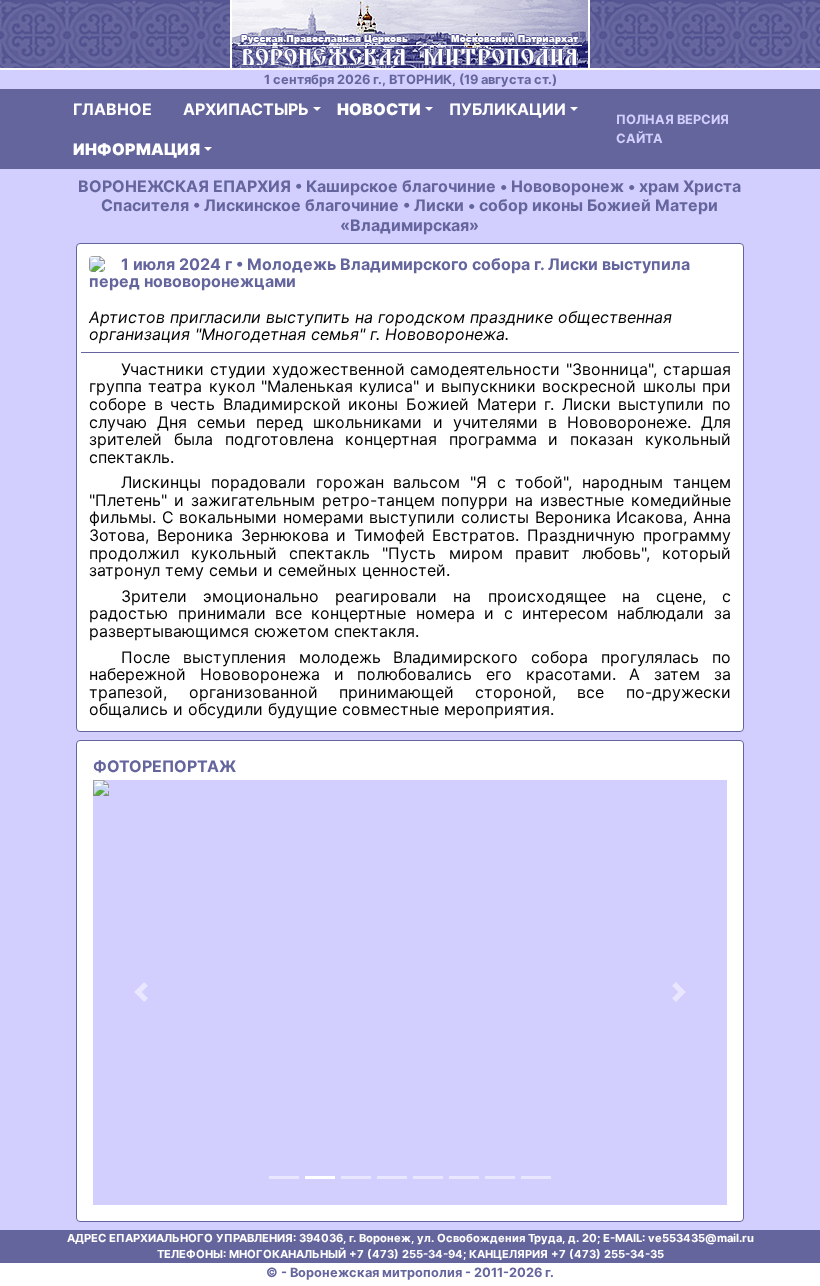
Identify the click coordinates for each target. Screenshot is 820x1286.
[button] (140, 992)
